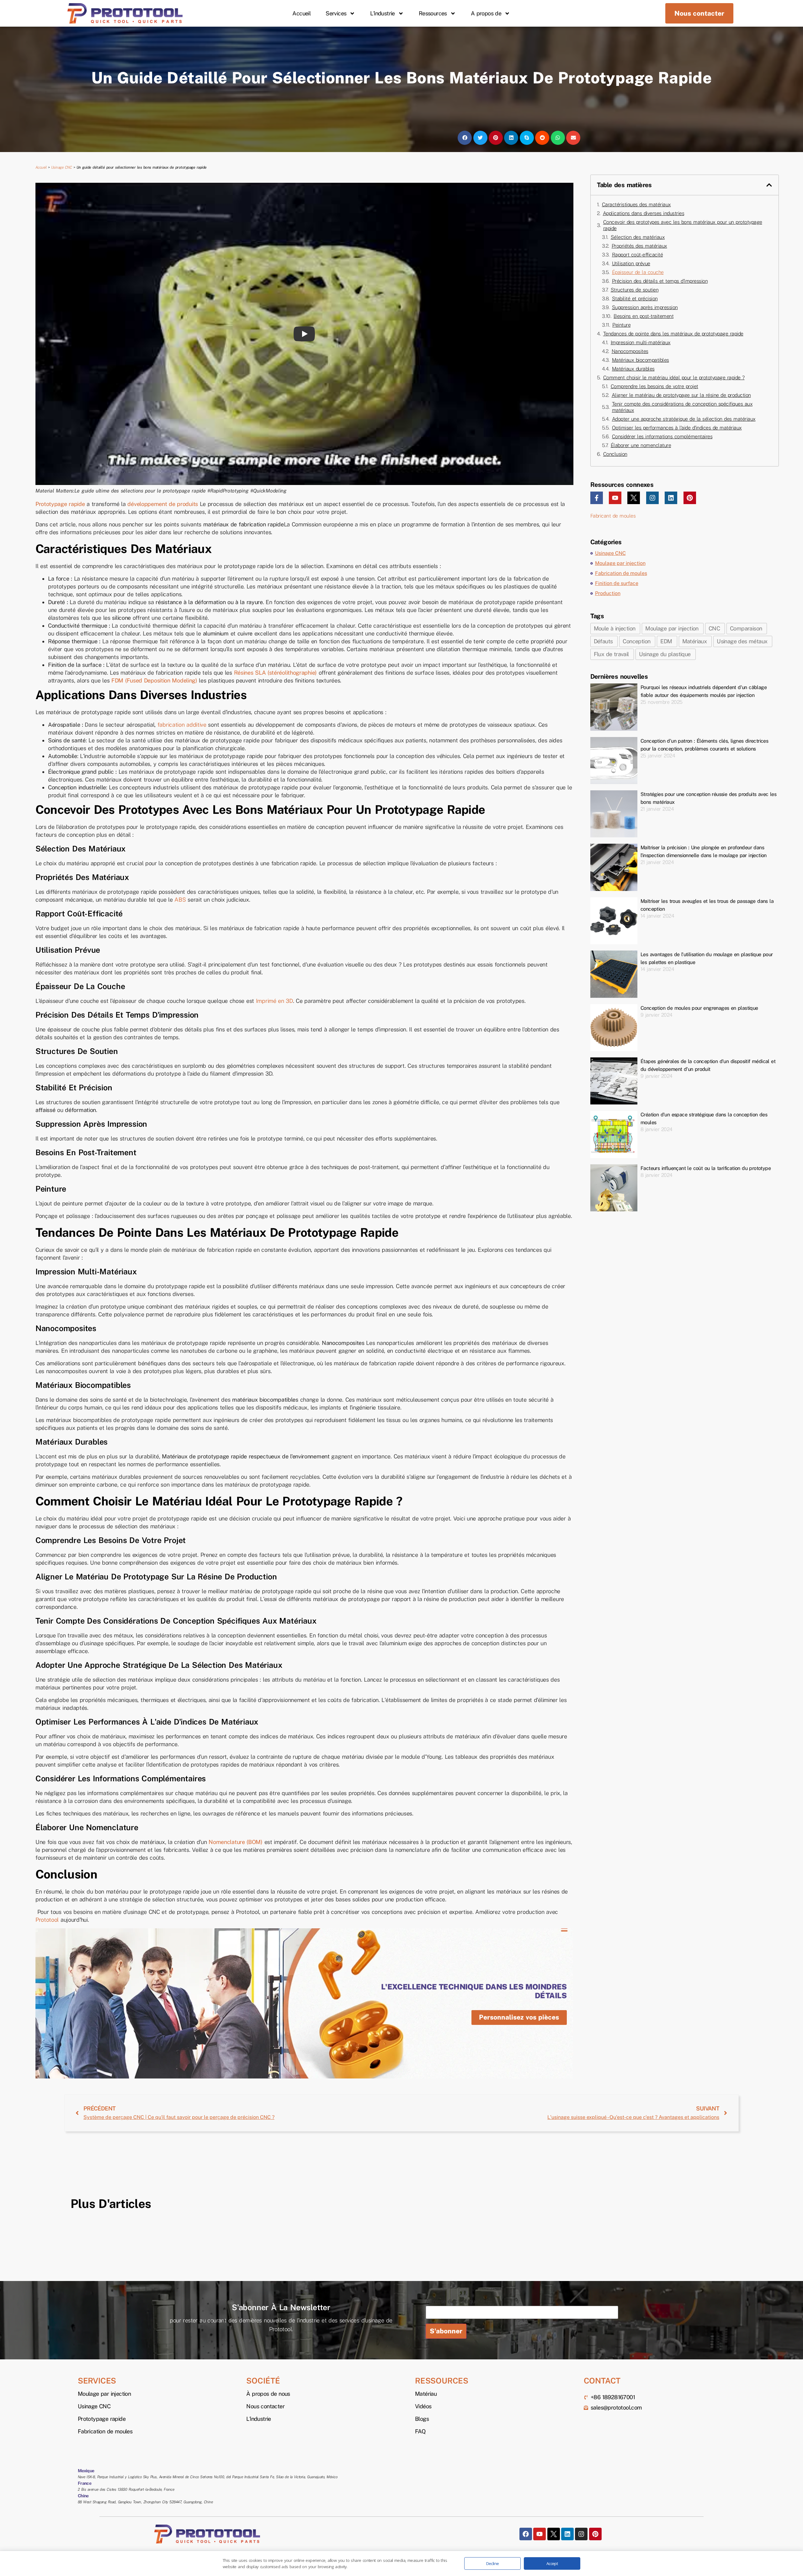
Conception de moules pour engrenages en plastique (699, 1008)
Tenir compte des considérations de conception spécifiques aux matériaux (682, 407)
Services (336, 13)
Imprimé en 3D (274, 1001)
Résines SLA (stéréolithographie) (275, 673)
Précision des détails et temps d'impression (660, 281)
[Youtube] (615, 498)
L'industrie (382, 13)
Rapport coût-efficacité (638, 255)
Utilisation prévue (631, 263)
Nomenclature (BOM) (236, 1842)
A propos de (486, 13)
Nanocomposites (630, 351)
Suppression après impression (645, 307)
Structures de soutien (635, 290)
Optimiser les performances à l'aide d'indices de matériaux (677, 428)
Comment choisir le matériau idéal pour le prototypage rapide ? (674, 378)
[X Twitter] (634, 498)
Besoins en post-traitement (643, 316)
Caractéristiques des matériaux (636, 205)
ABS (180, 900)
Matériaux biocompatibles (641, 360)
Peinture (621, 325)
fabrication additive (182, 725)
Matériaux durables (633, 369)
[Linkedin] (671, 498)
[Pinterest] (690, 498)
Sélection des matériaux (638, 237)
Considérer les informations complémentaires (662, 437)
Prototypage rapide (60, 504)
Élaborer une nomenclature (641, 445)
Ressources (433, 13)
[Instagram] (652, 498)
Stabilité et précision (635, 299)
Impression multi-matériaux (641, 342)
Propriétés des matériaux (639, 246)
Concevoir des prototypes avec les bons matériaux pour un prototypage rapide (683, 225)
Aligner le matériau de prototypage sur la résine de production (681, 395)
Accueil (301, 13)
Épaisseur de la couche (638, 272)
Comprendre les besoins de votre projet (654, 386)
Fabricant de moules (613, 516)
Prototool (48, 1920)
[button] (465, 138)
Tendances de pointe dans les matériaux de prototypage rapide (673, 334)
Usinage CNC (62, 167)
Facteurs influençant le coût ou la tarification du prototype (706, 1168)
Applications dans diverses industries (644, 213)
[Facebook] (526, 2534)
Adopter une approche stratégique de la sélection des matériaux (684, 419)
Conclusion (615, 454)
